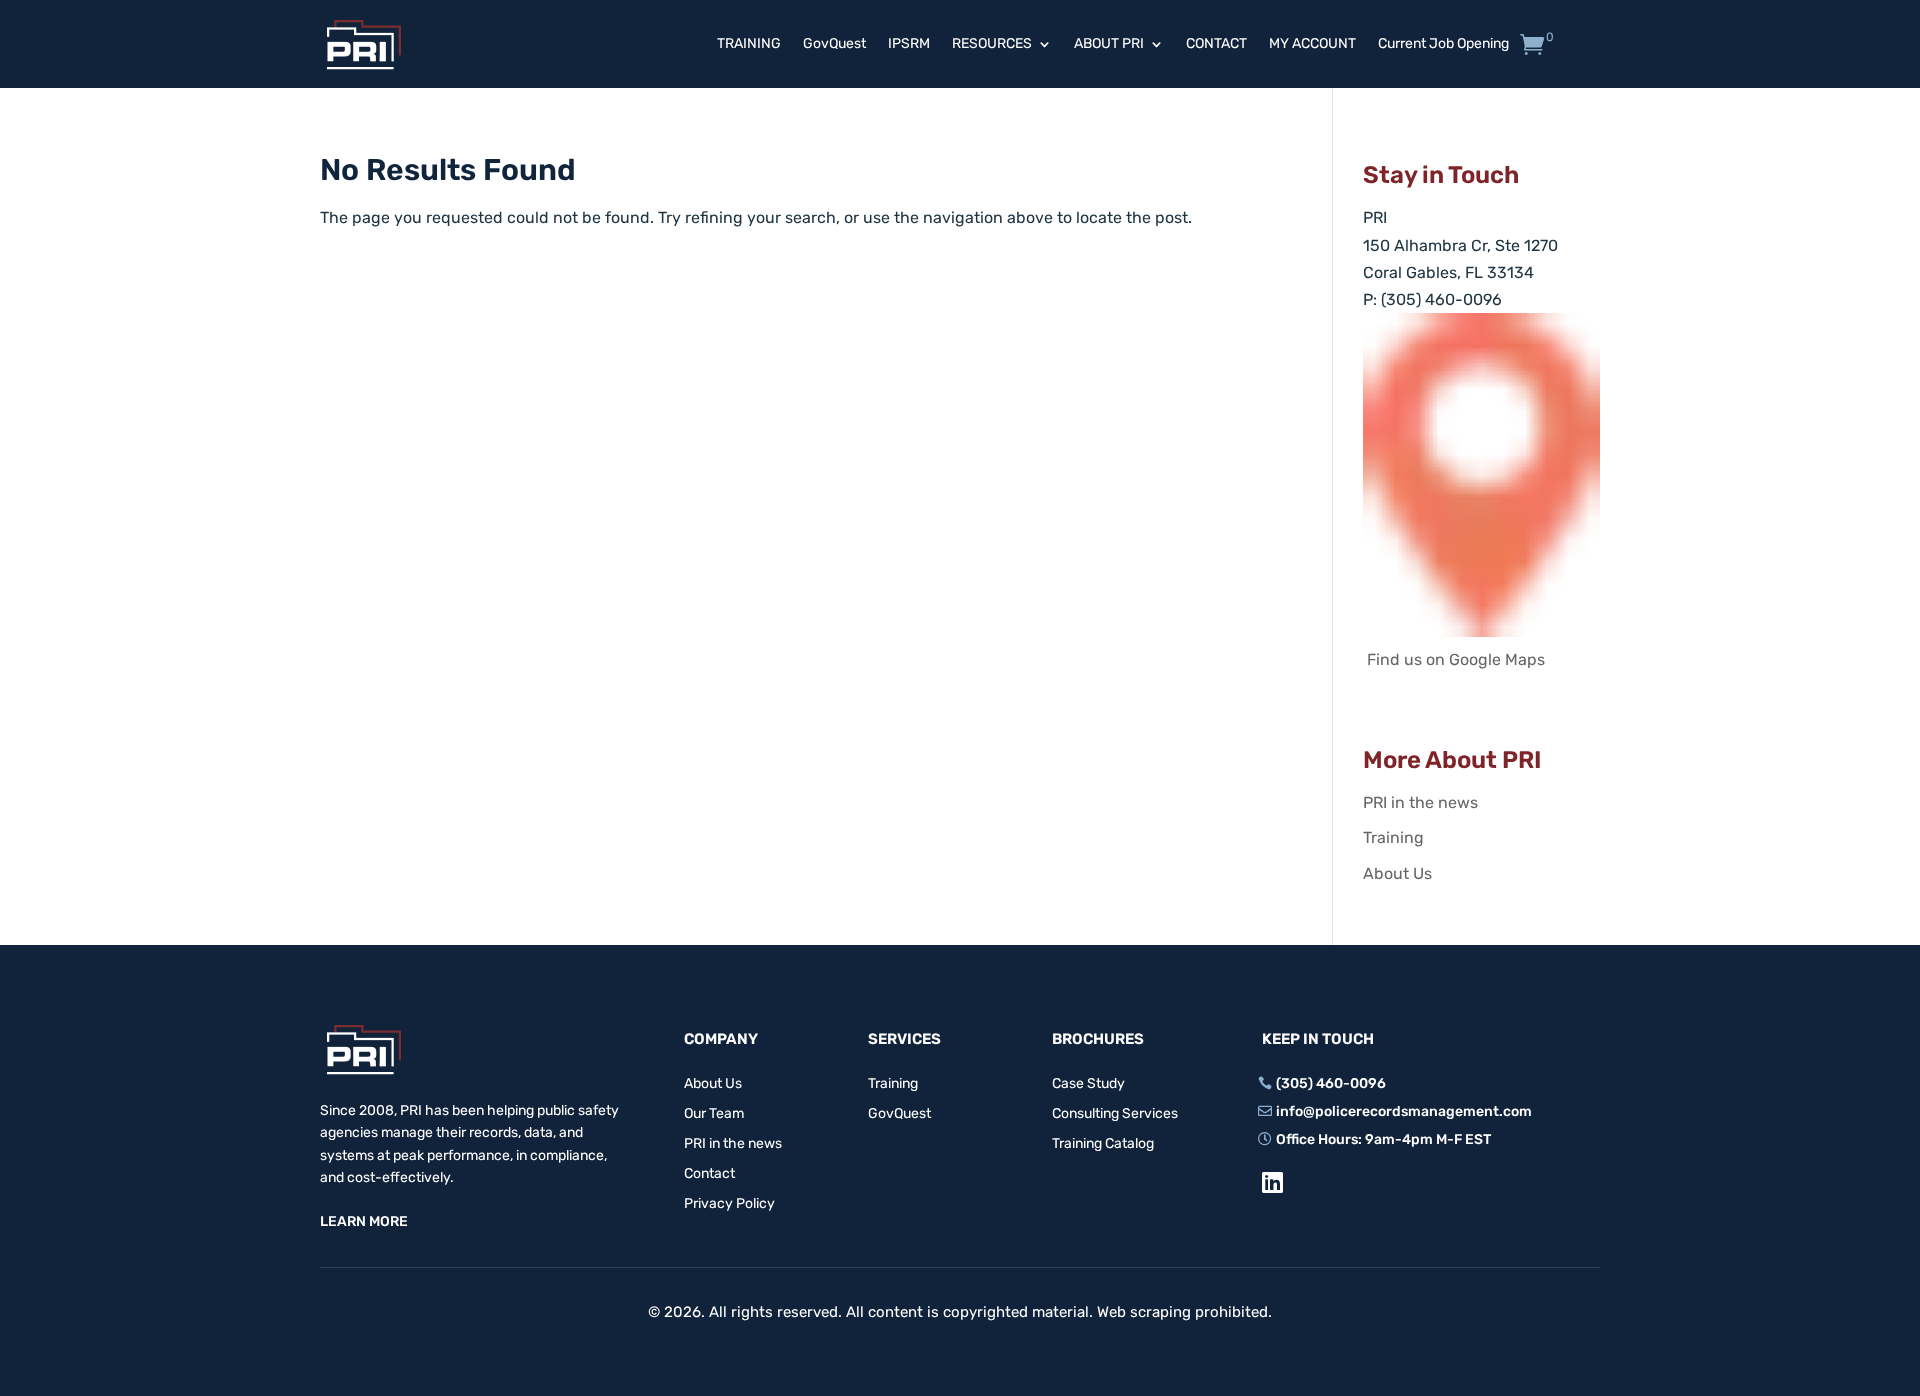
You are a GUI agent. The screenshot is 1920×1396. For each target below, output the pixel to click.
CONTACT (1216, 44)
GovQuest (834, 44)
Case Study (1088, 1084)
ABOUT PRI (1109, 44)
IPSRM (909, 44)
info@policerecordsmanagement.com (1404, 1111)
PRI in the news (1420, 802)
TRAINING (749, 44)
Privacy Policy (729, 1204)
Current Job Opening (1443, 44)
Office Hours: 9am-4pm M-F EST (1383, 1139)
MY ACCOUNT (1312, 44)
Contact (709, 1174)
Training (1393, 837)
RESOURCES (992, 44)
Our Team (714, 1114)
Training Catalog (1103, 1144)
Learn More (364, 1221)
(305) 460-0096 (1331, 1083)
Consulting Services (1115, 1114)
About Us (1397, 873)
